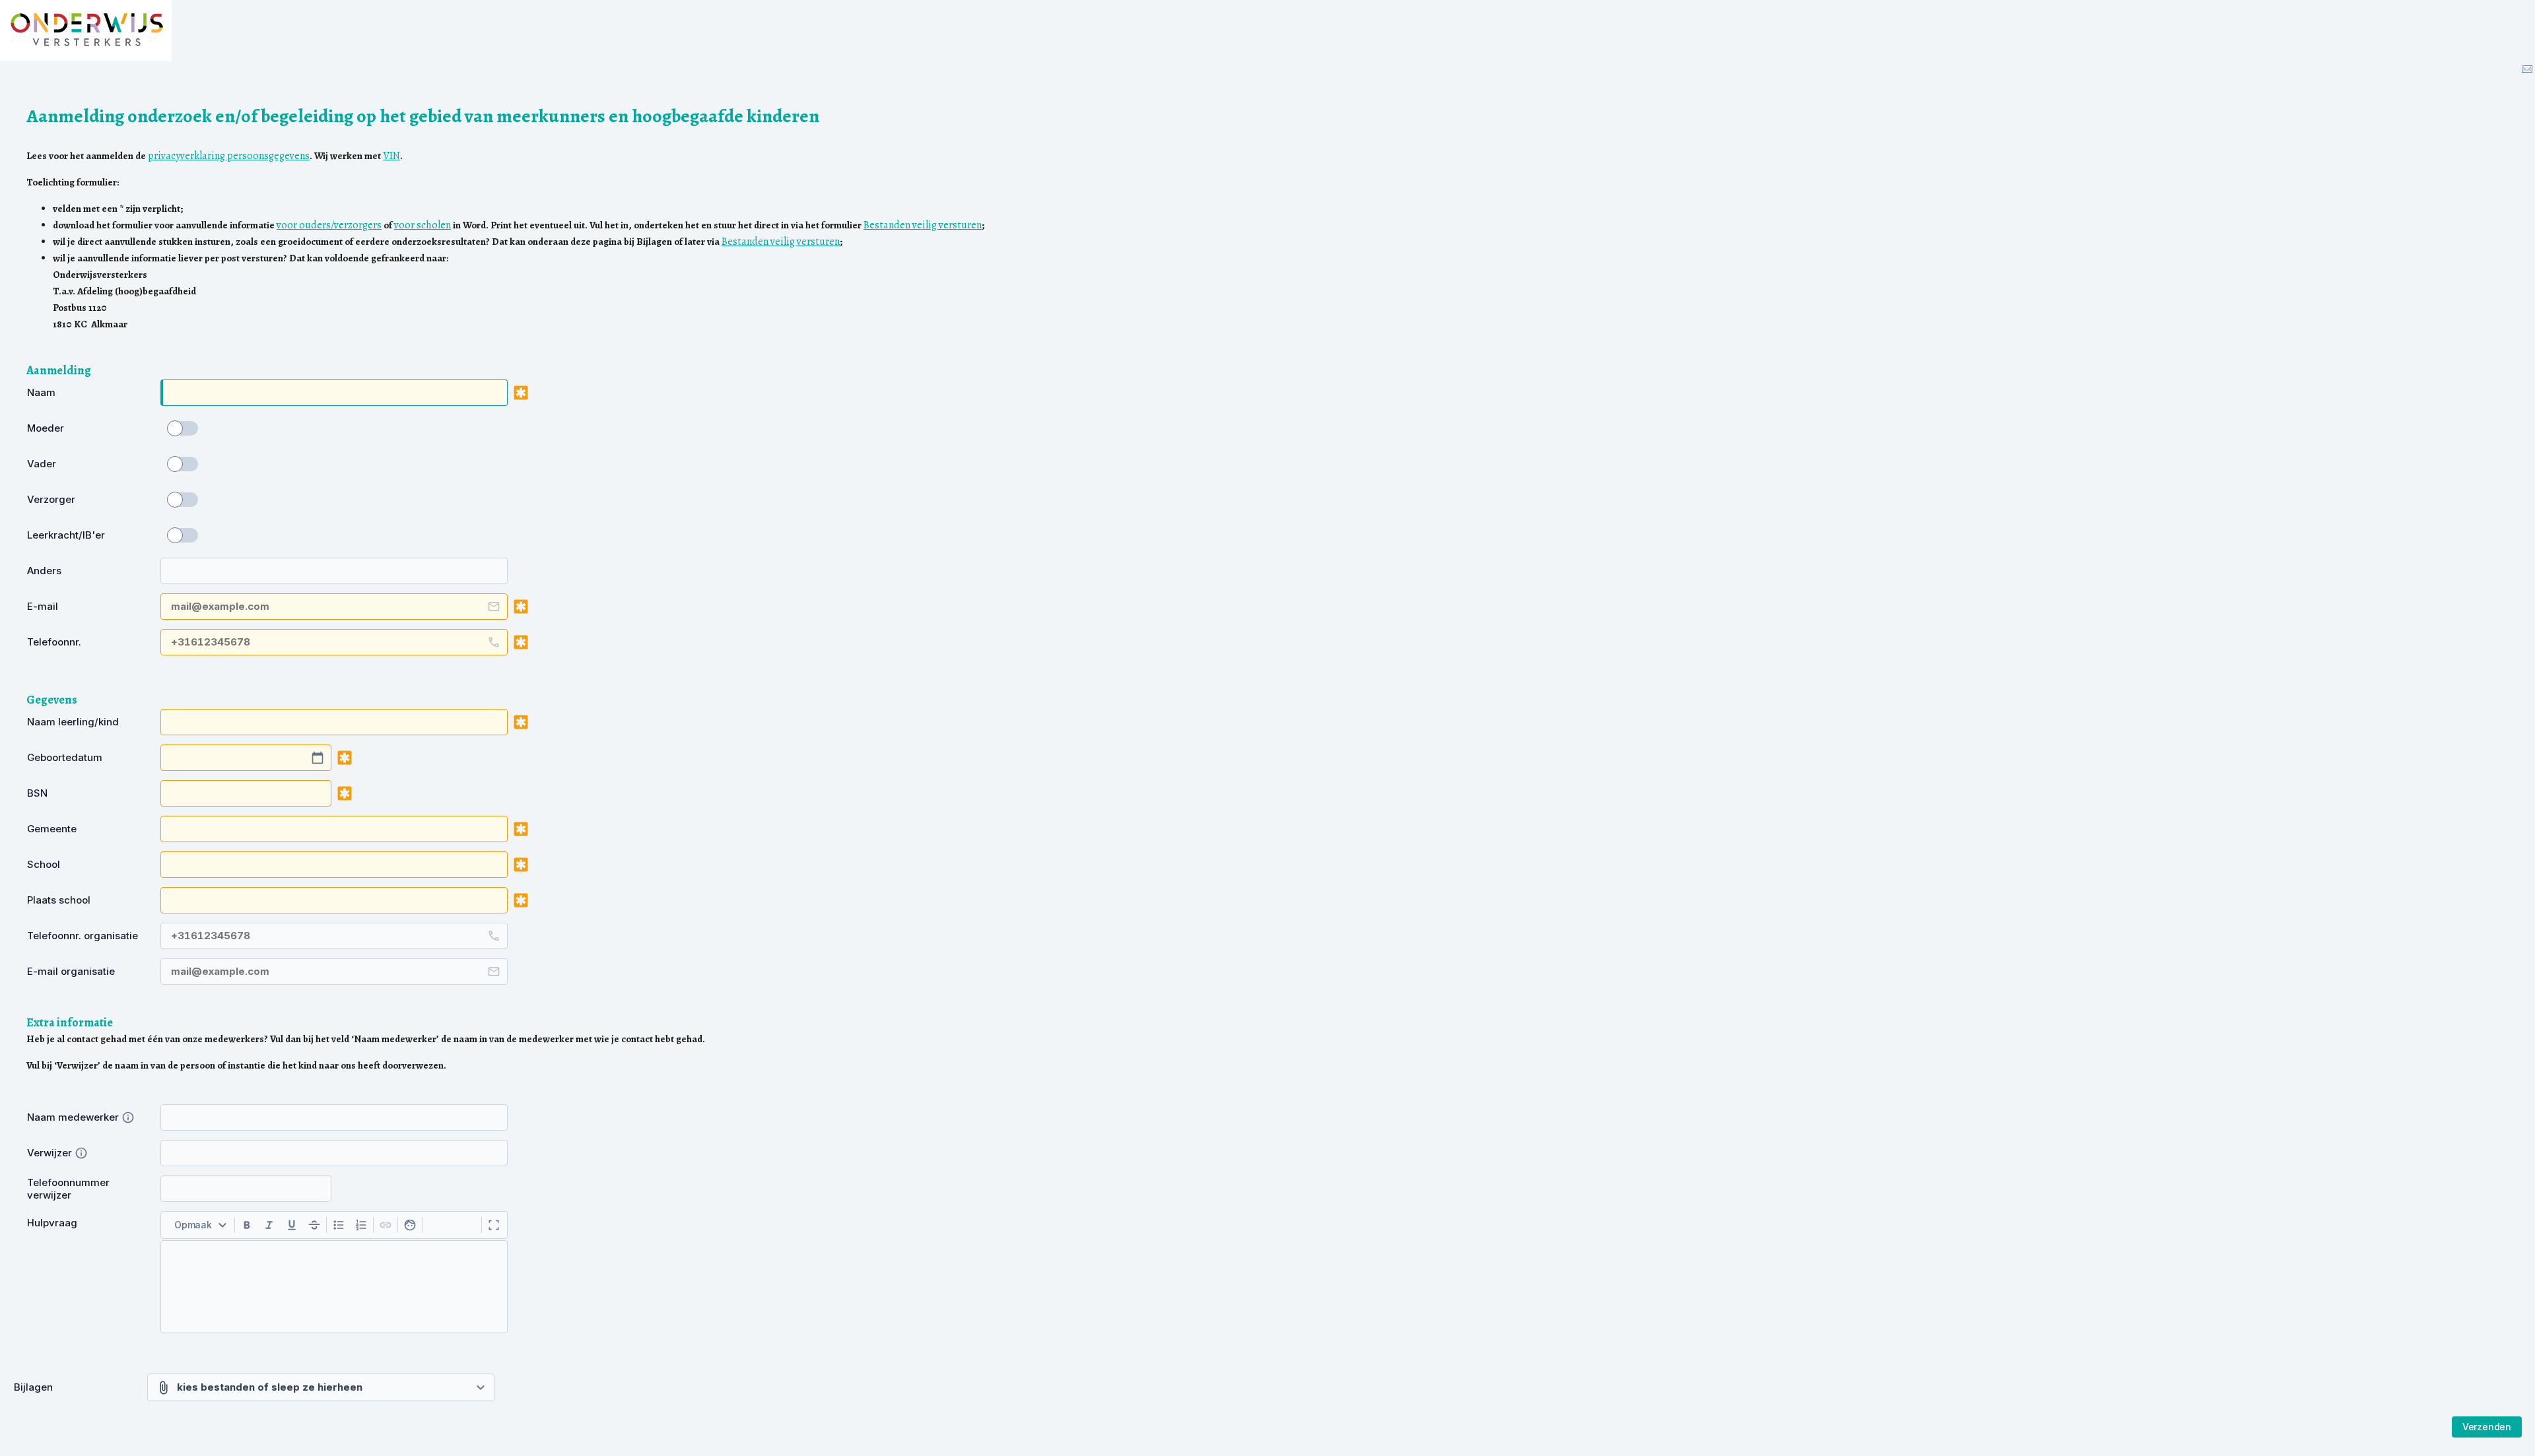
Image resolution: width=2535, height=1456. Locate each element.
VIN (391, 156)
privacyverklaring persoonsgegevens (229, 156)
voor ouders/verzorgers (329, 225)
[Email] (2526, 69)
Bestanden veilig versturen (923, 225)
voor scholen (422, 225)
